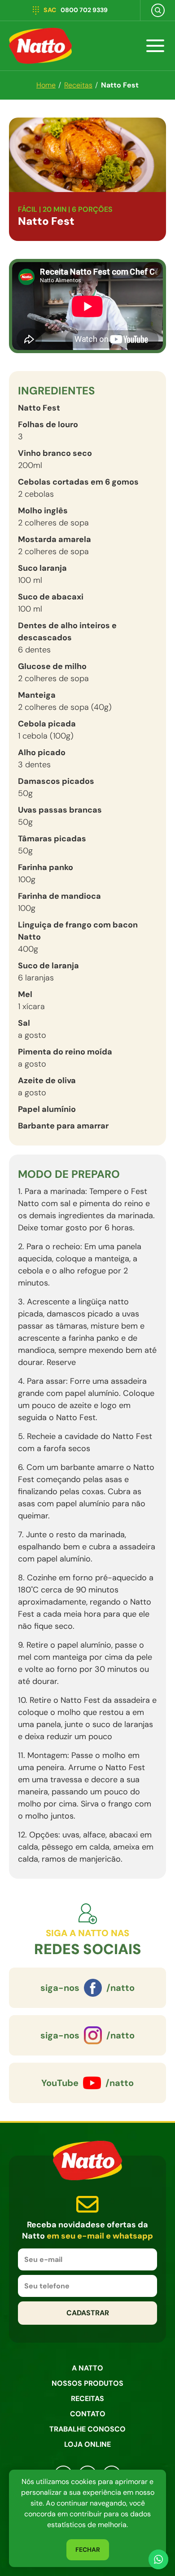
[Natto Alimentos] (38, 46)
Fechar (88, 2550)
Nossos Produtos (87, 2383)
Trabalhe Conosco (87, 2429)
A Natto (87, 2368)
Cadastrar (88, 2313)
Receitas (87, 2399)
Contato (88, 2414)
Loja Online (87, 2444)
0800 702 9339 (76, 10)
